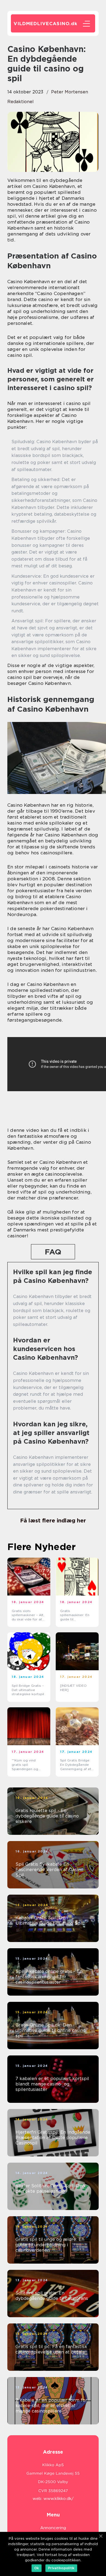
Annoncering (53, 2528)
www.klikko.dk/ (59, 2499)
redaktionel (21, 102)
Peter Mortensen (70, 92)
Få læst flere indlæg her (53, 1521)
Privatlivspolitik (61, 2568)
